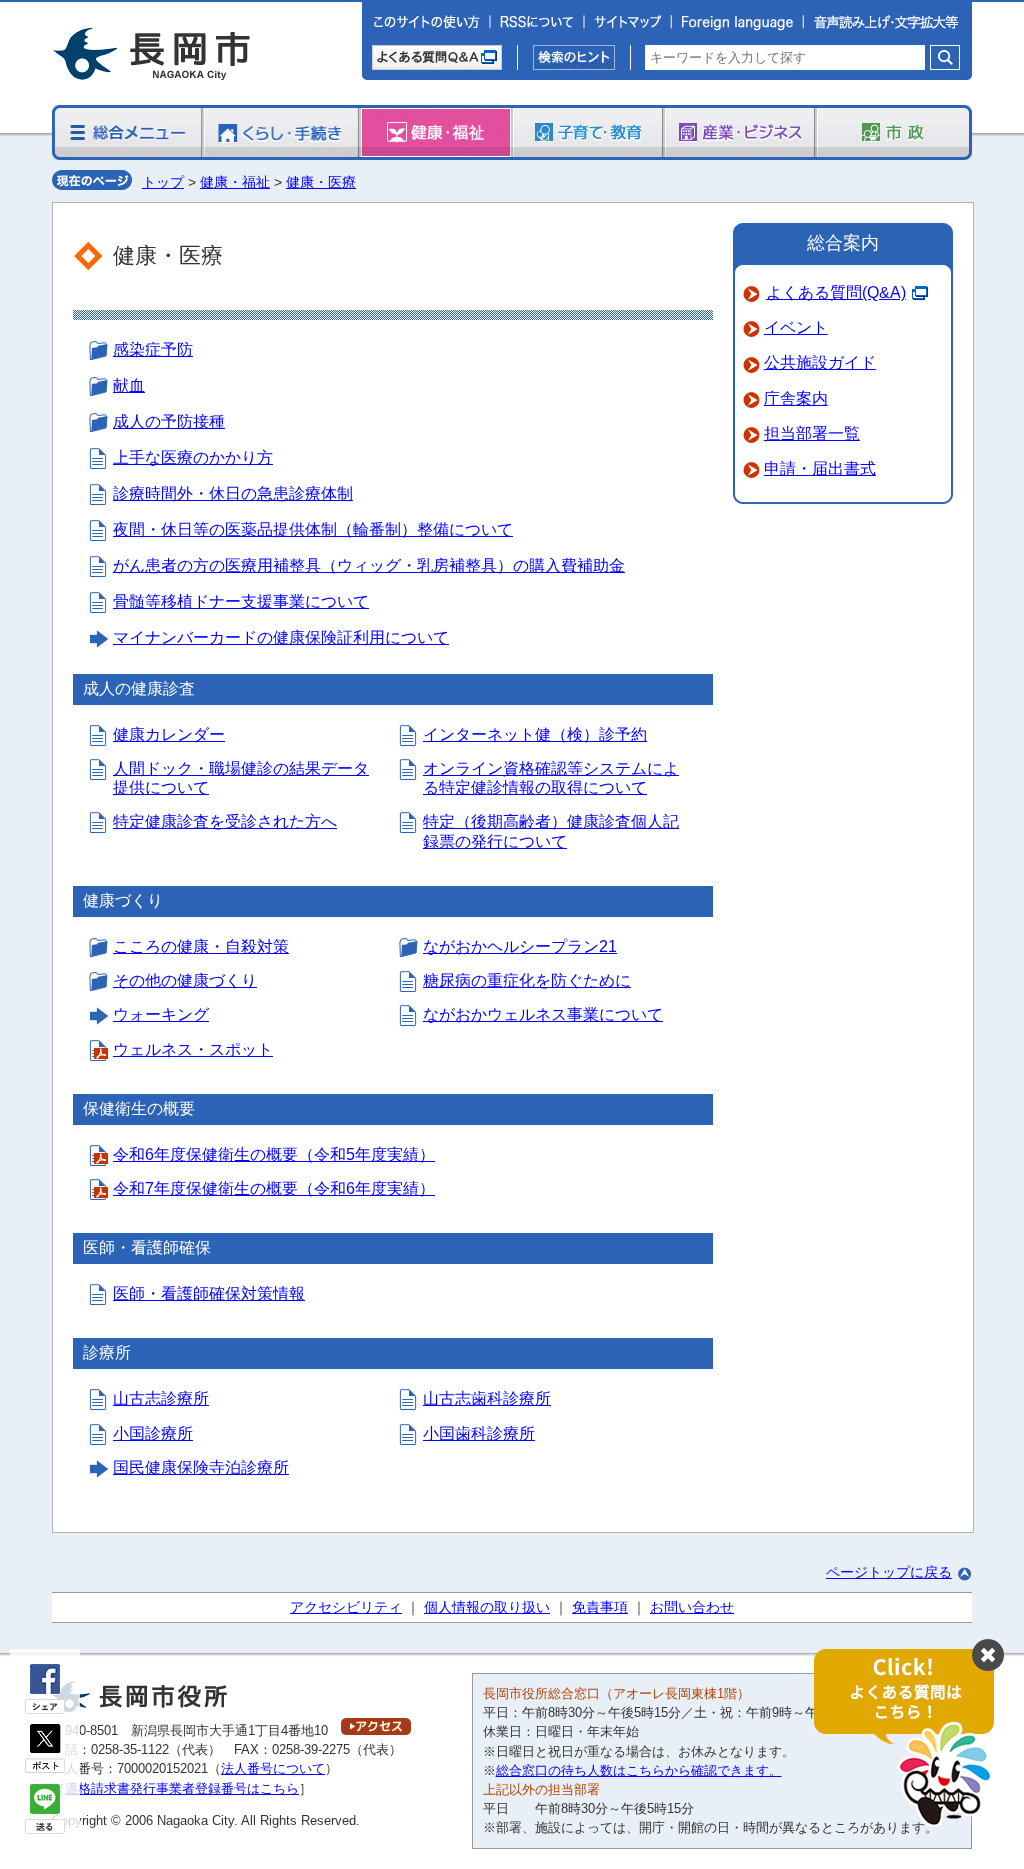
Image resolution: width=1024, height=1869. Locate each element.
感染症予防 (153, 349)
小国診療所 (153, 1433)
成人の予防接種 (169, 421)
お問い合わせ (692, 1607)
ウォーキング (161, 1014)
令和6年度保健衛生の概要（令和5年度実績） (274, 1154)
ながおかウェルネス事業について (543, 1014)
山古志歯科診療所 (487, 1398)
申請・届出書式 (820, 468)
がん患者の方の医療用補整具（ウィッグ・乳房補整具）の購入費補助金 (369, 565)
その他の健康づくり (185, 980)
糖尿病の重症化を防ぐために (527, 980)
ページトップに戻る (889, 1572)
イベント (796, 327)
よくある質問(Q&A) (836, 292)
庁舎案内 (796, 398)
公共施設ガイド (820, 362)
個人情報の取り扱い (487, 1607)
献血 (129, 385)
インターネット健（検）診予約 (535, 734)
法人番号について (273, 1768)
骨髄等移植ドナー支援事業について (241, 601)
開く (914, 1738)
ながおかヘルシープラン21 (520, 946)
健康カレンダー (169, 734)
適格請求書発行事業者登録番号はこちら (182, 1788)
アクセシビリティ (346, 1607)
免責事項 (600, 1607)
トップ (163, 182)
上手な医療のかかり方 (193, 457)
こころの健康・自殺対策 (201, 946)
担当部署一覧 (812, 433)
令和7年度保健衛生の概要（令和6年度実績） (274, 1188)
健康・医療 (321, 182)
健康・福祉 (235, 182)
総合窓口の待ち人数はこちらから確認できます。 (639, 1770)
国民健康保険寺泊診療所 (201, 1467)
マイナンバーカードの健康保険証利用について (281, 637)
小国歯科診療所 (479, 1433)
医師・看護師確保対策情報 (209, 1293)
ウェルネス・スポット (193, 1049)
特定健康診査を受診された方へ (225, 821)
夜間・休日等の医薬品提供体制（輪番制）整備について (313, 529)
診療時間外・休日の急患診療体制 (233, 493)
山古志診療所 (161, 1398)
